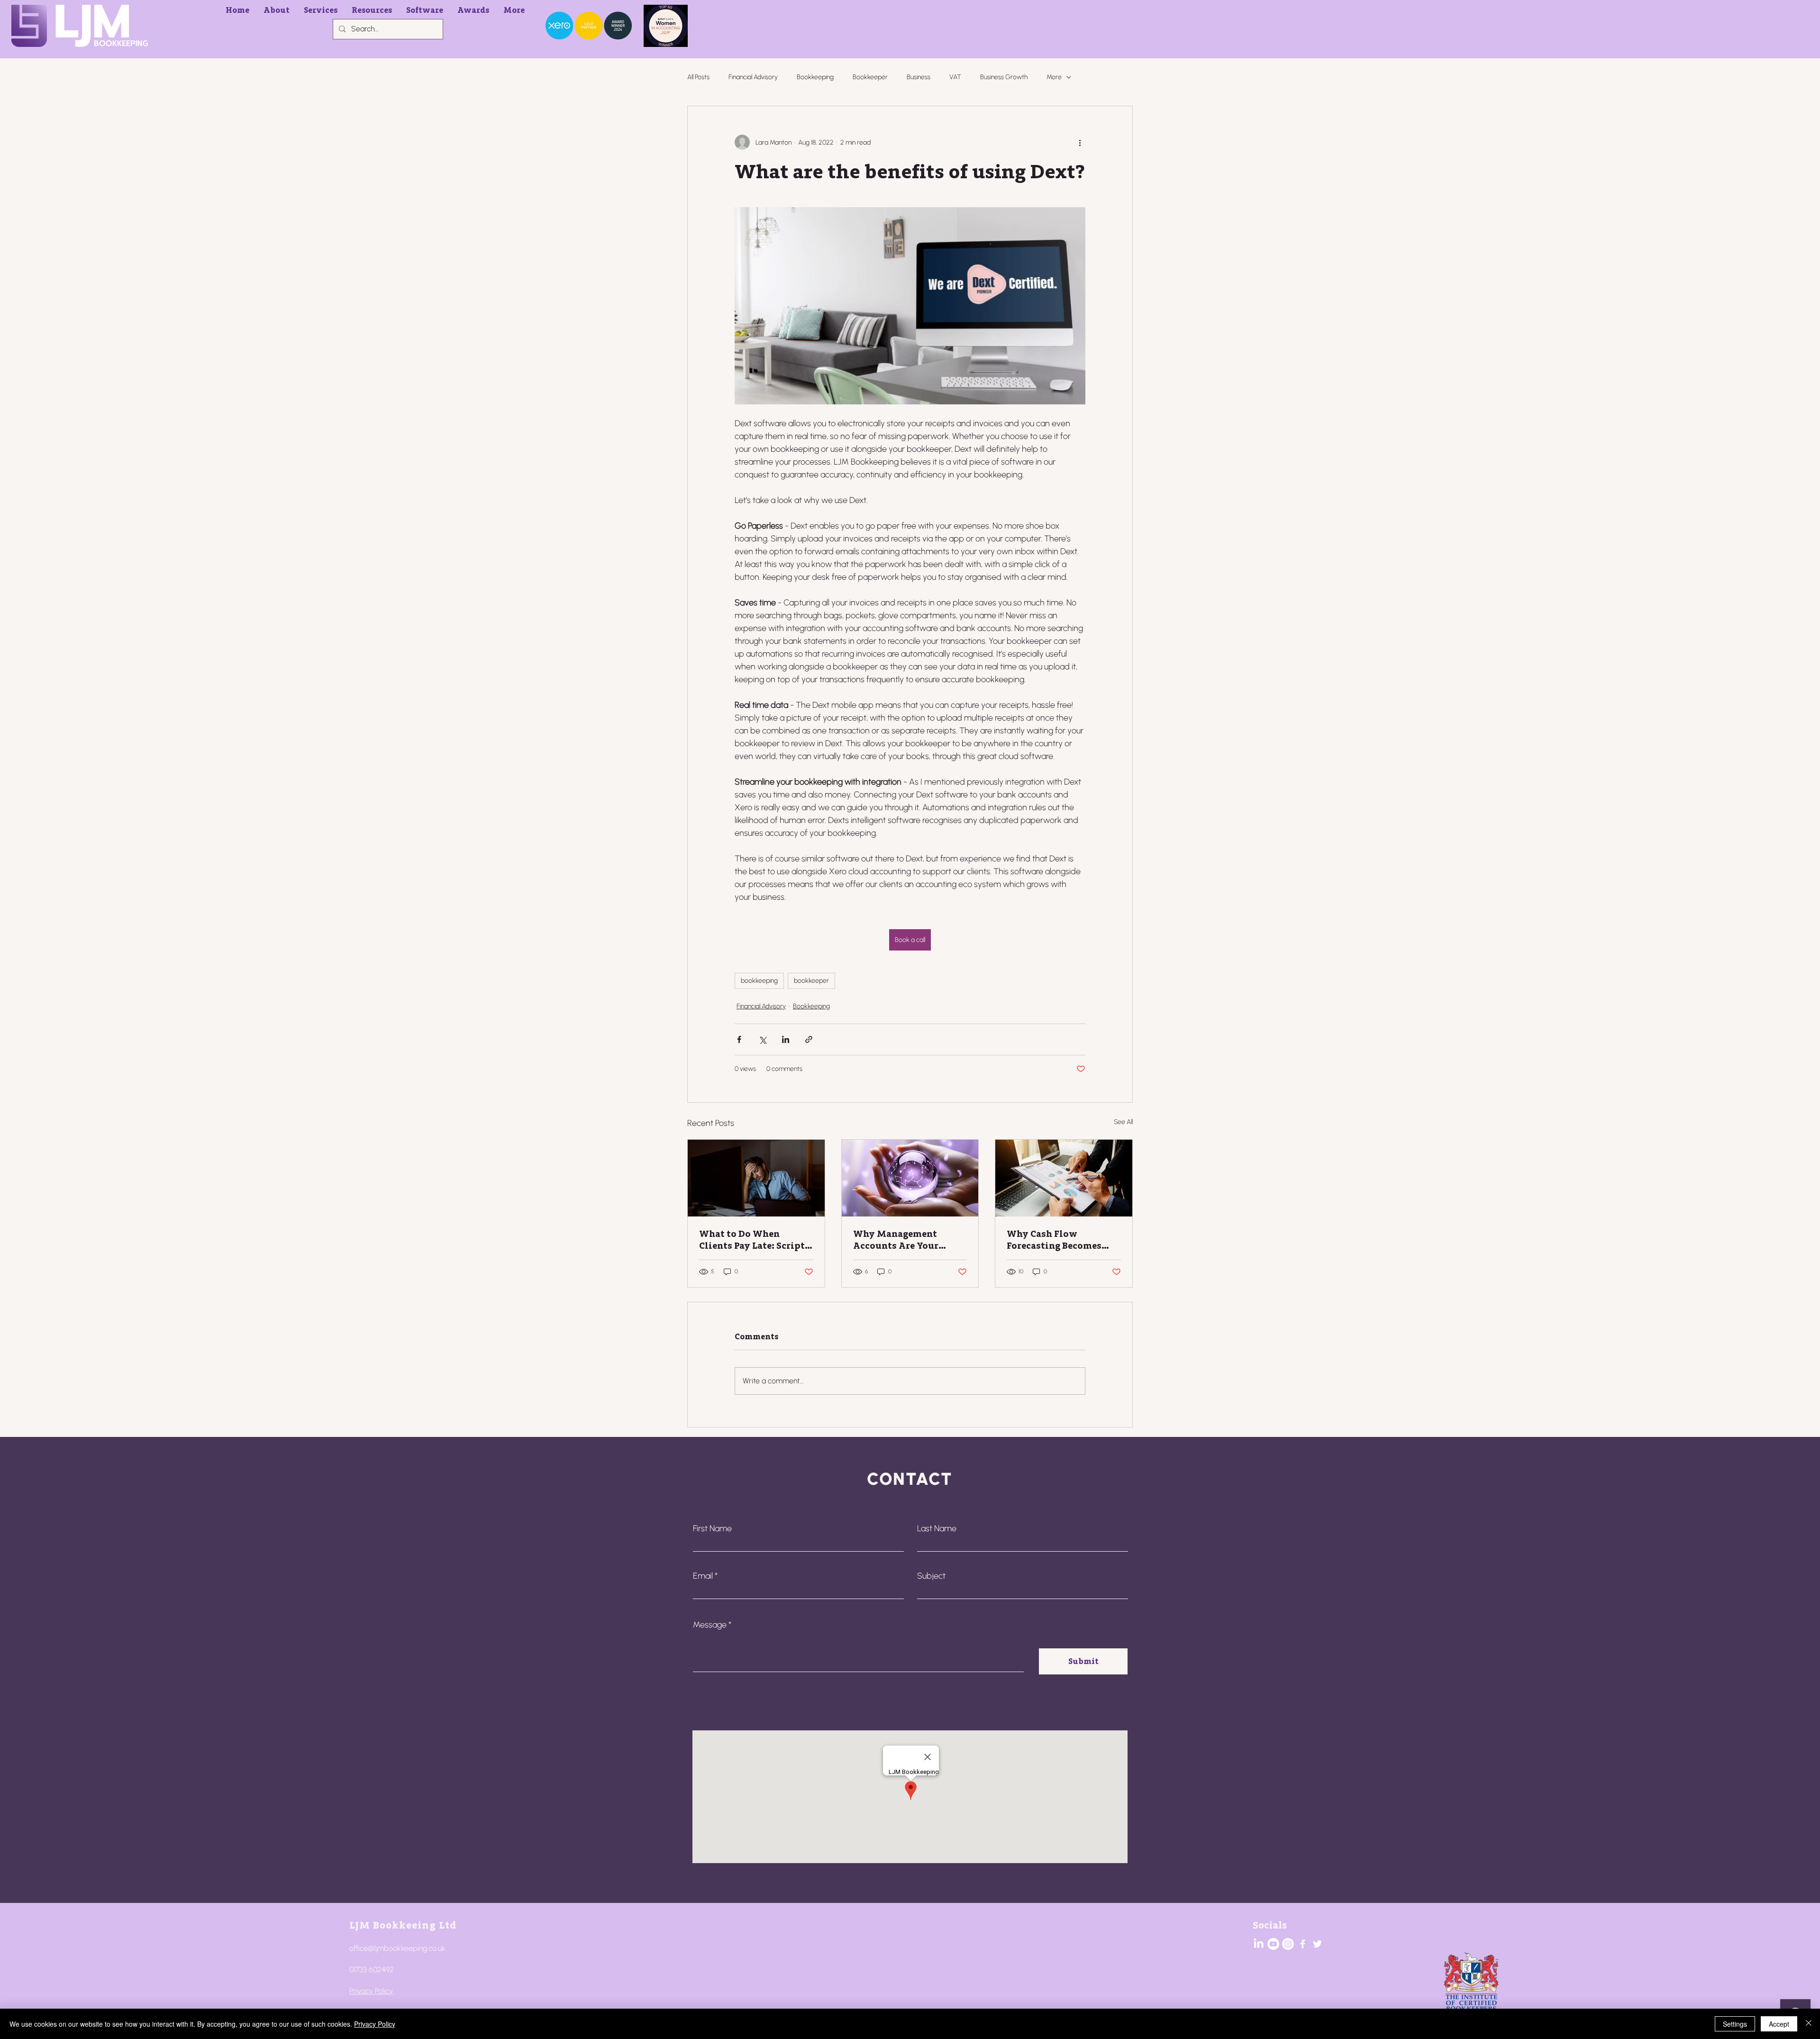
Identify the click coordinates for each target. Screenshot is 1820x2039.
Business (919, 77)
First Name (712, 1528)
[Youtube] (1273, 1944)
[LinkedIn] (1259, 1944)
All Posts (698, 77)
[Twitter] (1317, 1944)
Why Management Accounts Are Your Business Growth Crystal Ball (910, 1240)
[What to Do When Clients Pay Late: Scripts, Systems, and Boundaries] (756, 1178)
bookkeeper (811, 981)
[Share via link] (809, 1039)
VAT (955, 77)
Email (703, 1576)
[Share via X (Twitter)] (762, 1039)
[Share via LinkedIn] (786, 1039)
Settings (1735, 2024)
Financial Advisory (753, 77)
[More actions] (1080, 142)
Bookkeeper (870, 77)
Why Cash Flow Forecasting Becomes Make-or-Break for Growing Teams (1054, 1240)
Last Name (937, 1528)
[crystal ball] (910, 1178)
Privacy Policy (371, 1991)
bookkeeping (759, 981)
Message (710, 1625)
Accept (1779, 2024)
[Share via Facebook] (739, 1039)
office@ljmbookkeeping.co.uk (397, 1948)
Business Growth (1004, 77)
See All (1123, 1122)
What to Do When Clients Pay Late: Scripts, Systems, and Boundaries (755, 1240)
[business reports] (1064, 1178)
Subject (931, 1576)
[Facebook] (1303, 1944)
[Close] (1809, 2024)
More (1054, 77)
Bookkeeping (815, 77)
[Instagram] (1288, 1944)
